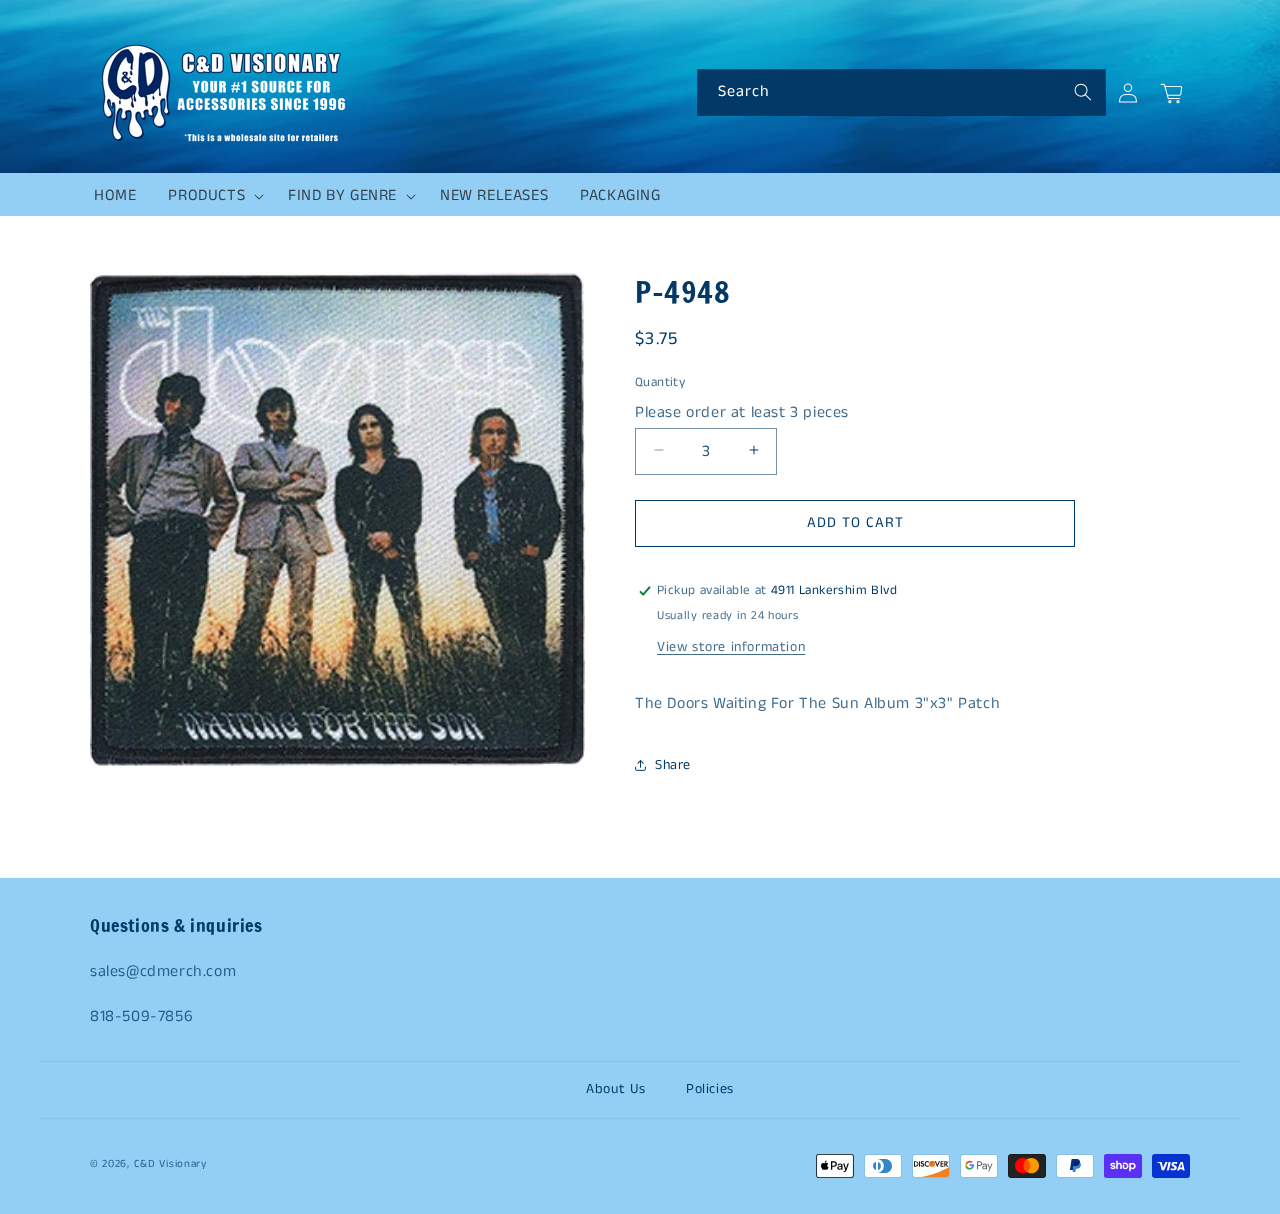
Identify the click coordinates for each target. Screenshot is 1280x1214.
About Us (616, 1089)
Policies (710, 1089)
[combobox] (901, 92)
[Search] (1083, 92)
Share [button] (673, 765)
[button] (212, 196)
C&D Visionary (170, 1164)
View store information (731, 647)
